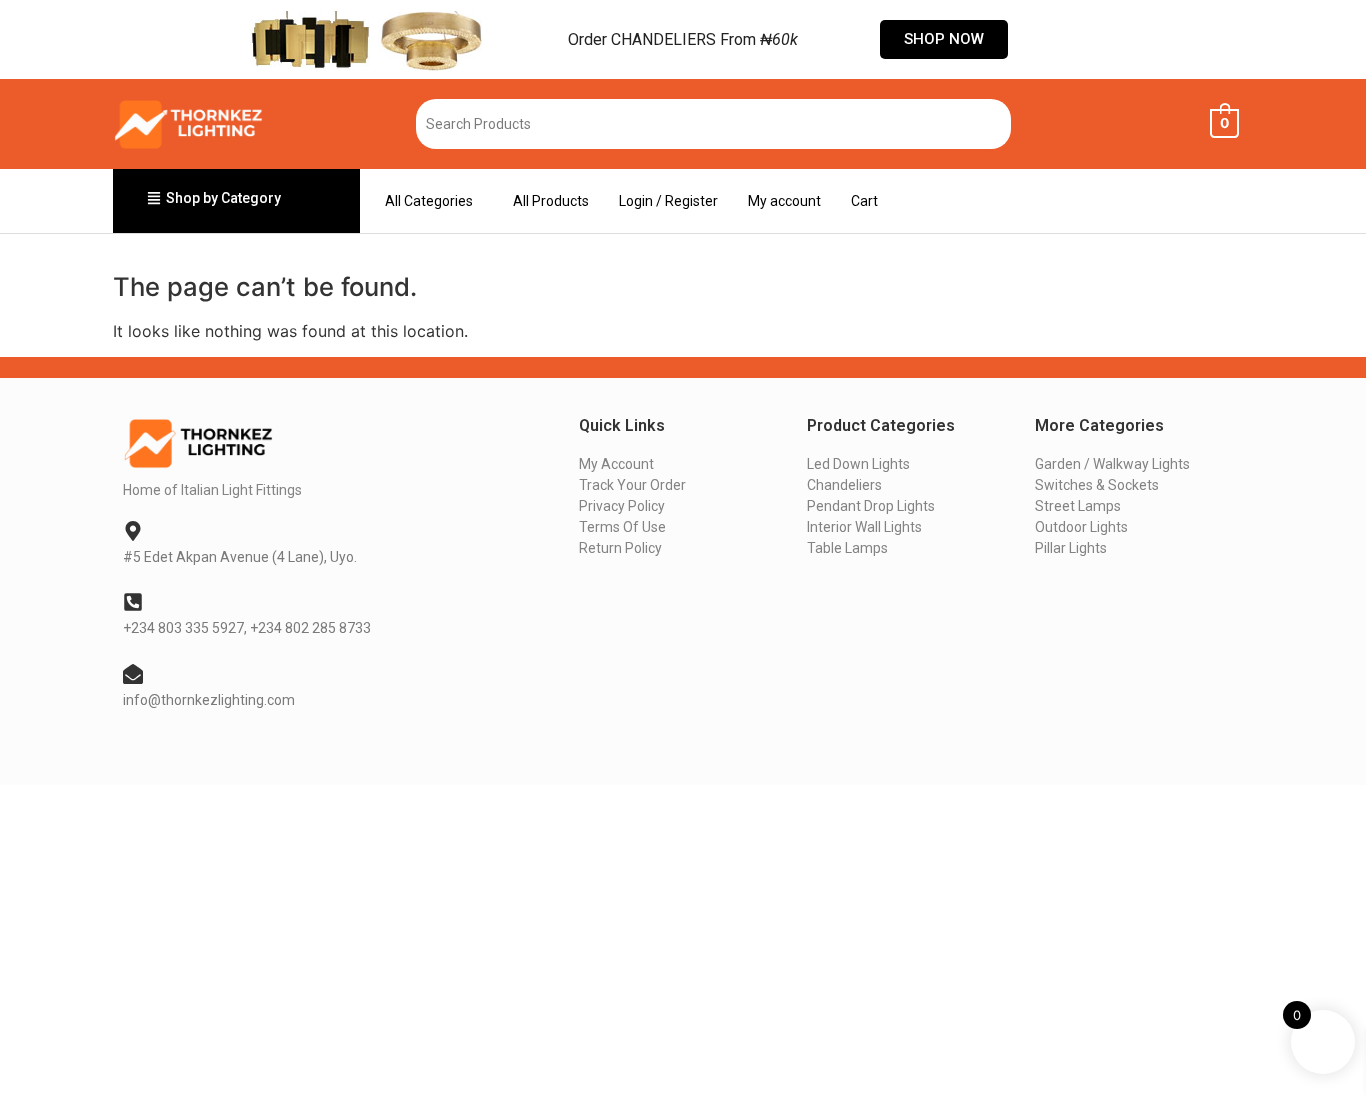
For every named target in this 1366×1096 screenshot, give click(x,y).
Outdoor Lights (1081, 527)
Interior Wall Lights (864, 527)
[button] (434, 201)
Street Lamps (1078, 506)
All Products (551, 201)
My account (784, 201)
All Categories (429, 201)
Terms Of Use (622, 527)
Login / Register (668, 201)
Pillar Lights (1071, 548)
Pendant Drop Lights (871, 506)
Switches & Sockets (1097, 485)
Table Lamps (847, 548)
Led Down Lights (858, 464)
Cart (864, 201)
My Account (616, 464)
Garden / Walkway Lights (1112, 464)
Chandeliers (844, 485)
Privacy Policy (622, 506)
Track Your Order (632, 485)
